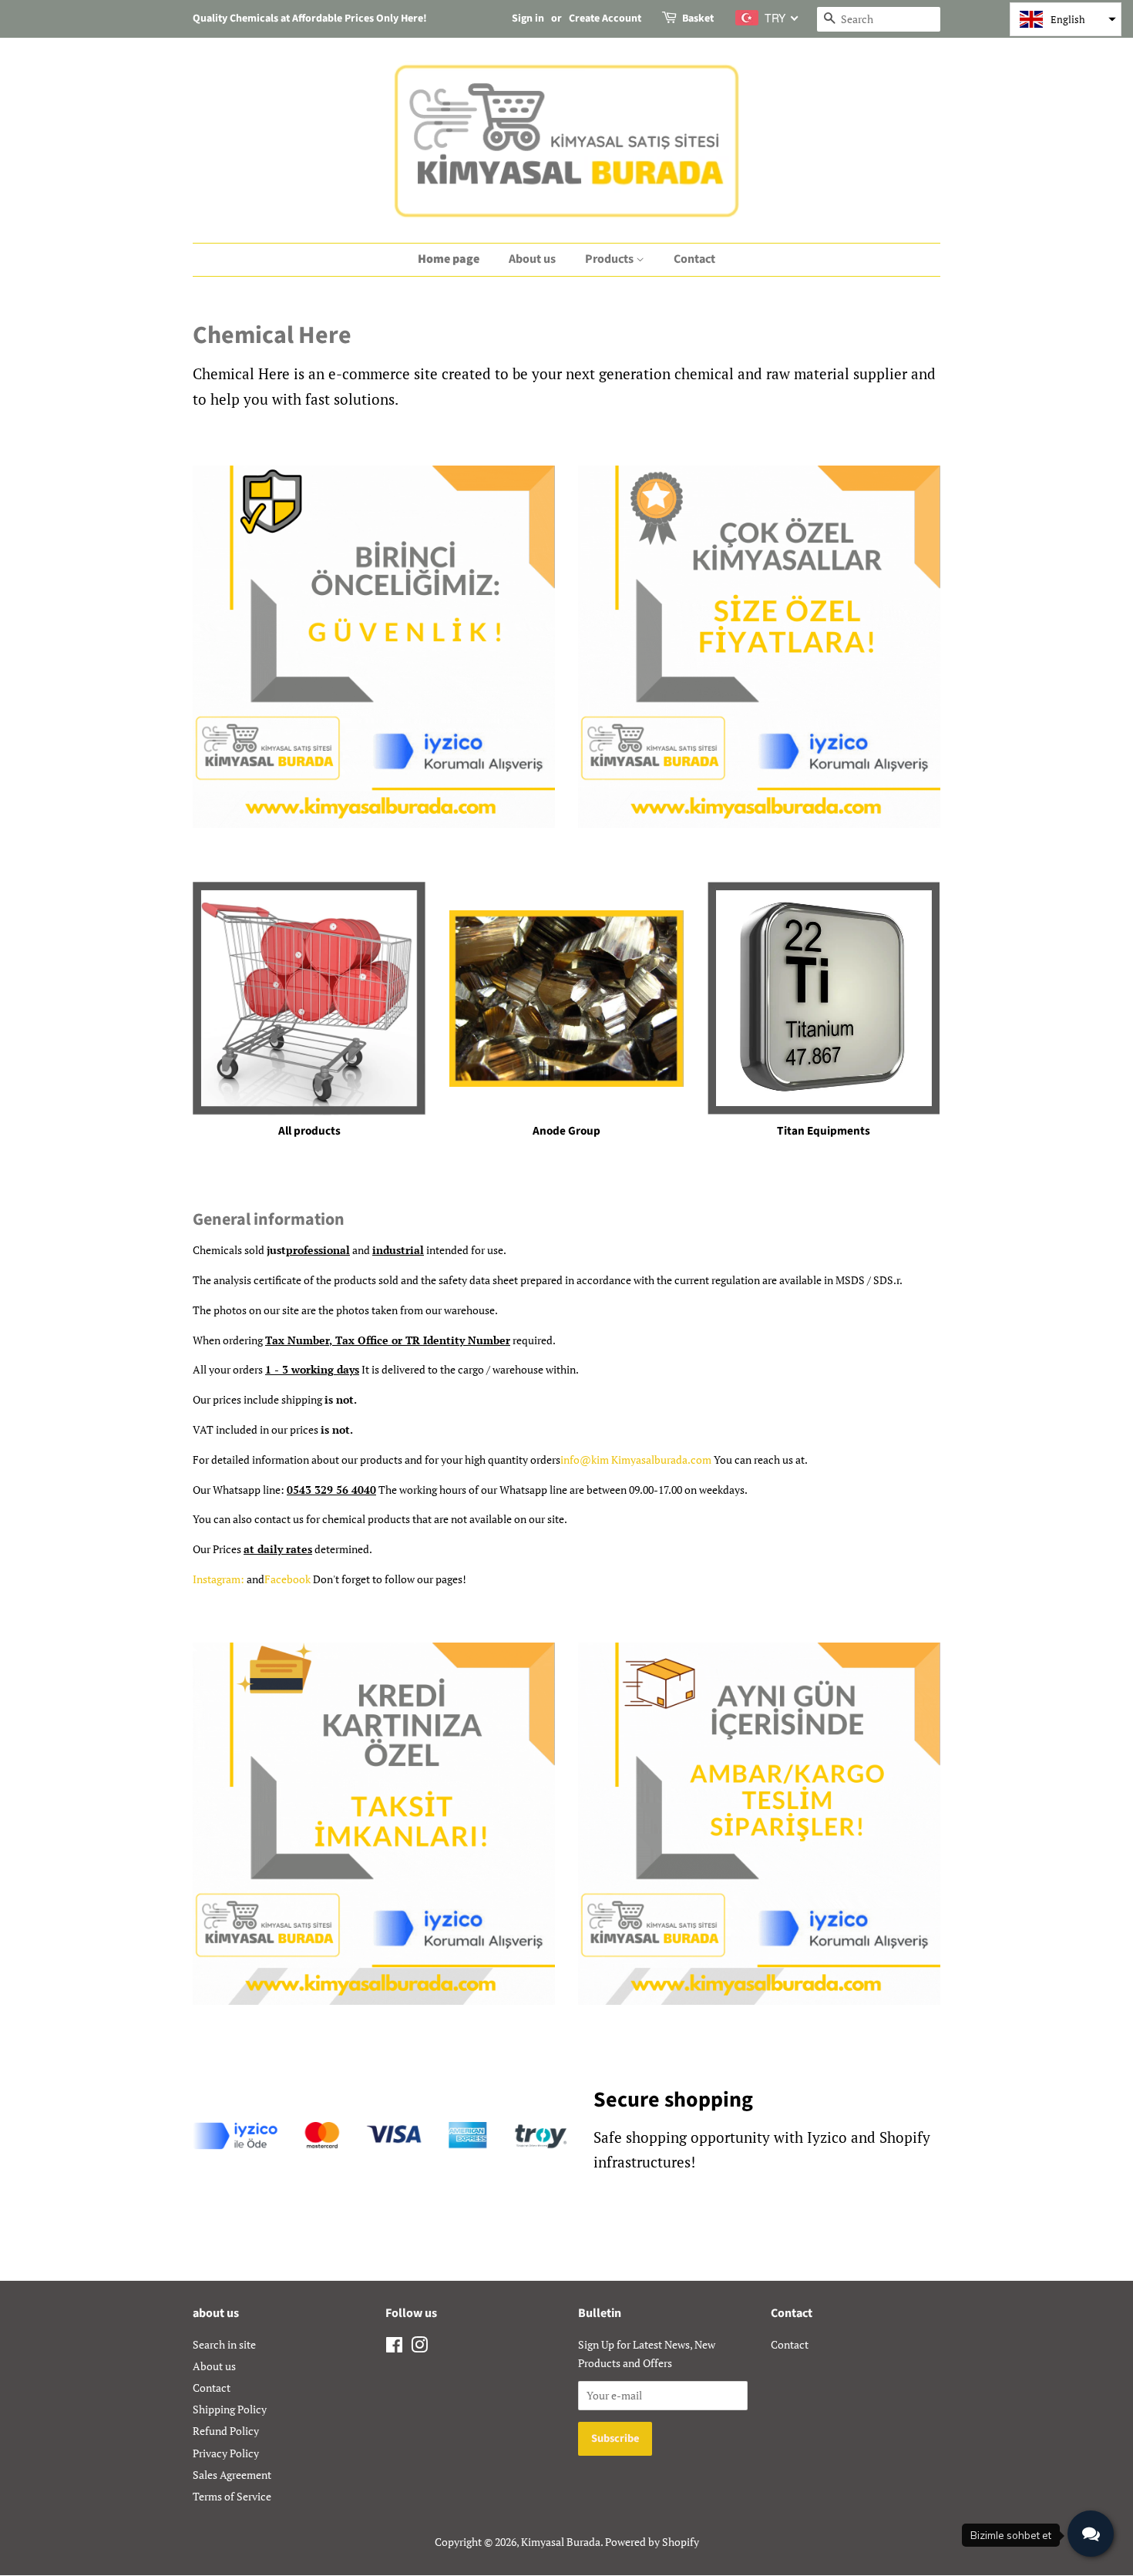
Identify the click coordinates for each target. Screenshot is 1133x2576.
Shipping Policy (230, 2409)
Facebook (287, 1579)
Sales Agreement (232, 2475)
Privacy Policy (226, 2453)
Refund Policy (226, 2431)
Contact (694, 259)
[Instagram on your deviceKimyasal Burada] (419, 2347)
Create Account (605, 18)
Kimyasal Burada (561, 2542)
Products (610, 259)
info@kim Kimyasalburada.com (636, 1460)
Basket (698, 18)
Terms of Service (232, 2496)
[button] (1066, 19)
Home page (449, 259)
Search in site (224, 2344)
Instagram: (219, 1579)
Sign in (528, 18)
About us (532, 259)
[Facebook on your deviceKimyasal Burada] (394, 2347)
